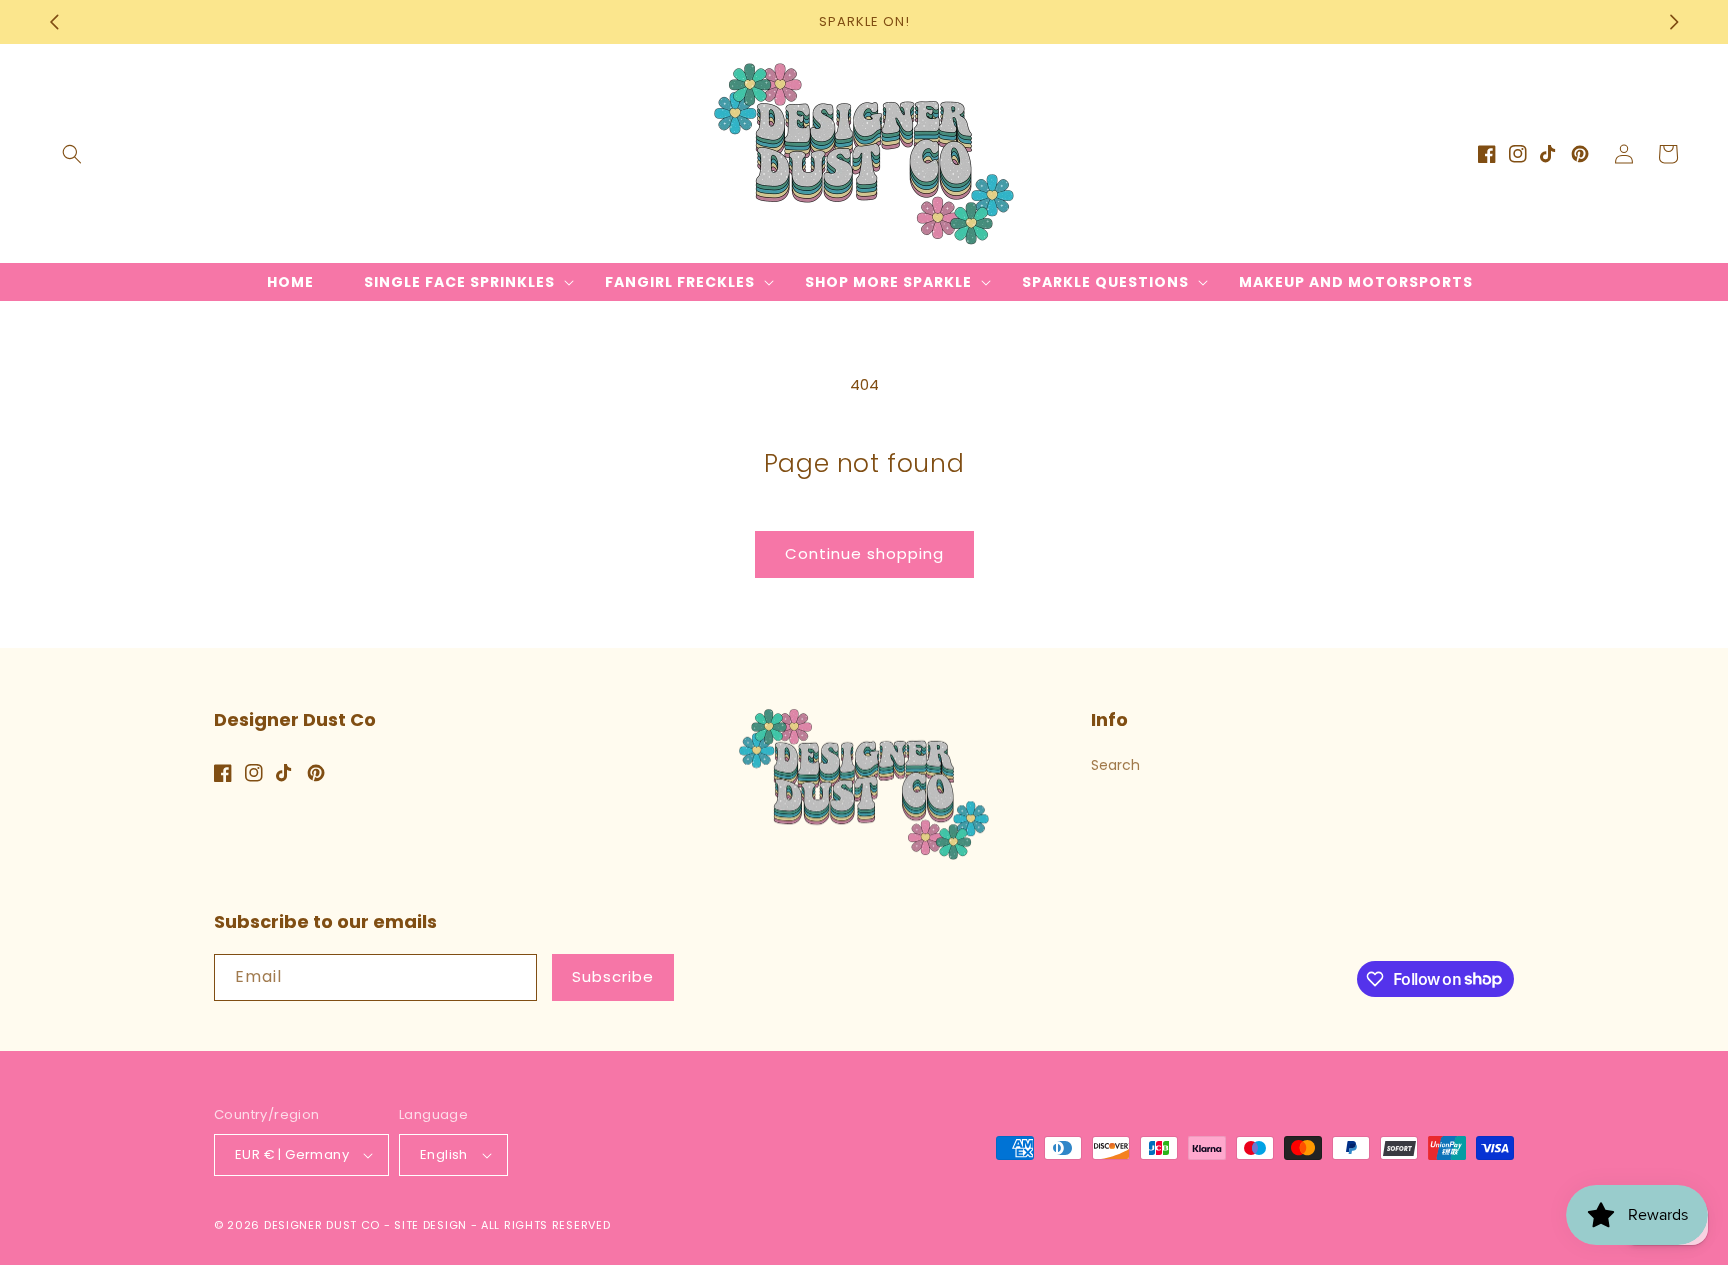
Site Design (430, 1225)
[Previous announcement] (54, 22)
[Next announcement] (1674, 22)
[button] (72, 154)
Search (1115, 765)
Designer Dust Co (322, 1225)
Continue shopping (864, 553)
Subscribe (613, 976)
